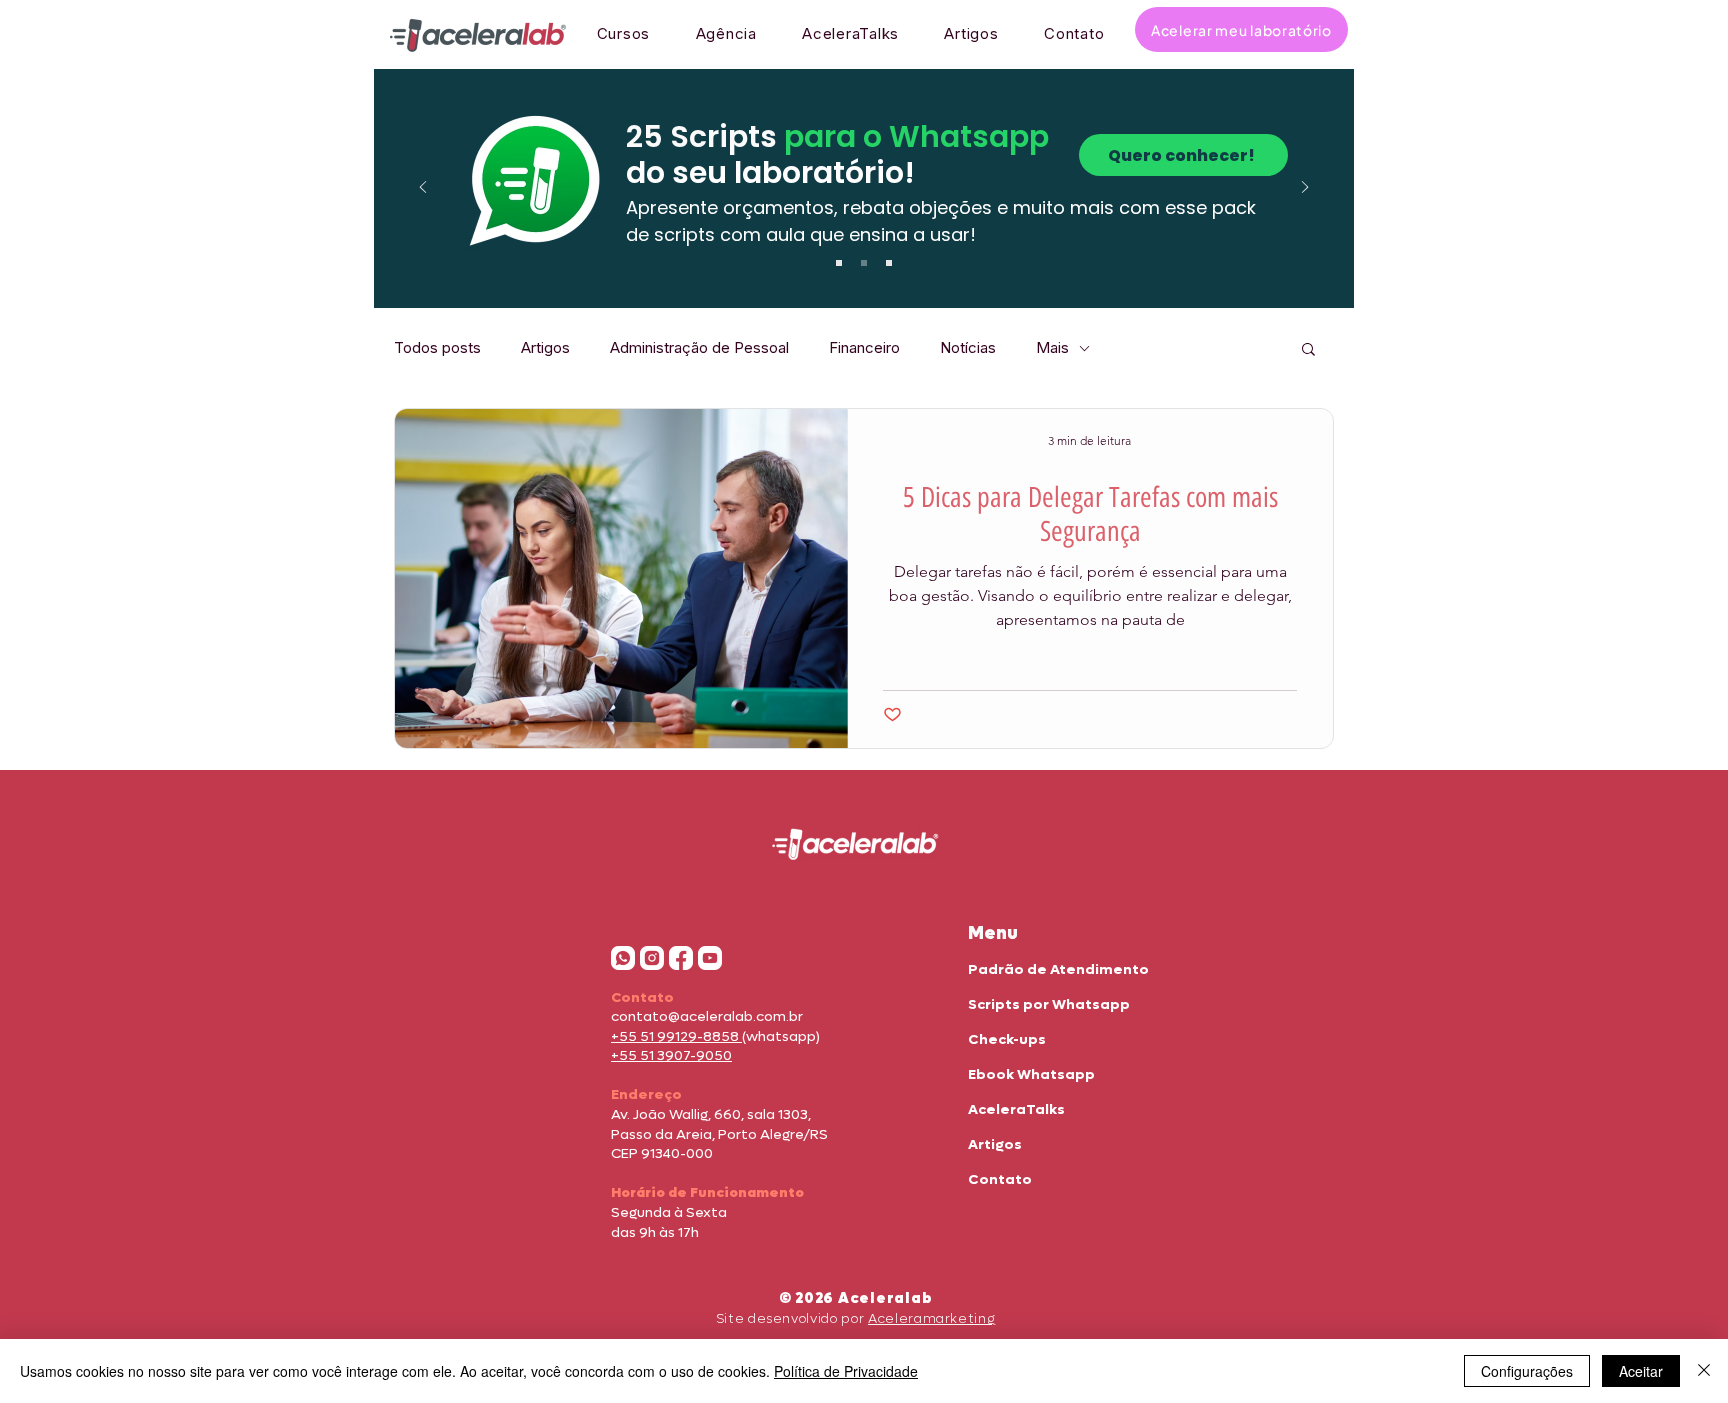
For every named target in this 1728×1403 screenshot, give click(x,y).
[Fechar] (1704, 1371)
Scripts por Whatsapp (1049, 1004)
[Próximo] (1305, 188)
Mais (1052, 348)
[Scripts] (864, 263)
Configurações (1527, 1371)
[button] (1308, 350)
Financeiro (864, 348)
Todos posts (437, 348)
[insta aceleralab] (652, 958)
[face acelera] (681, 958)
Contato (1000, 1179)
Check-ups (1007, 1039)
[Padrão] (839, 263)
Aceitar (1641, 1371)
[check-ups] (889, 263)
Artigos (545, 348)
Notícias (968, 348)
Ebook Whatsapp (1031, 1074)
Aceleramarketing (931, 1318)
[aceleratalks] (710, 958)
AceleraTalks (1016, 1109)
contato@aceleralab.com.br (707, 1016)
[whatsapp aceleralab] (623, 958)
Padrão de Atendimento (1058, 969)
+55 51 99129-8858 (676, 1036)
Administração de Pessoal (699, 348)
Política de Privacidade (846, 1371)
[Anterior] (423, 188)
